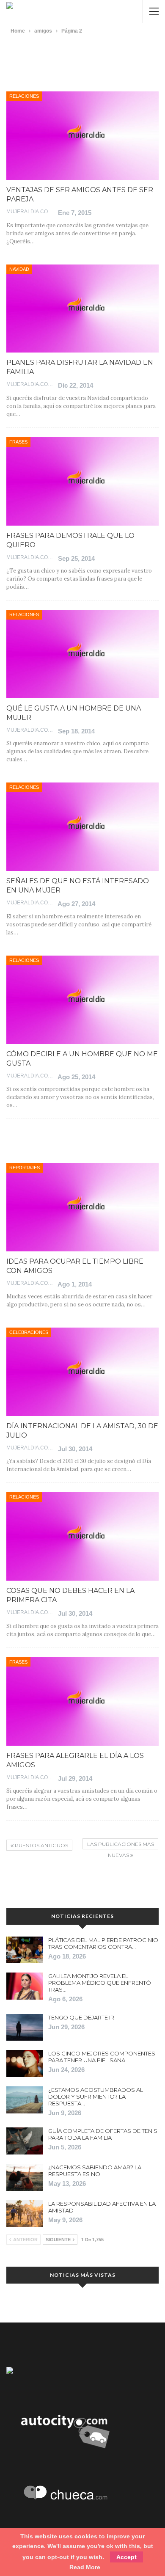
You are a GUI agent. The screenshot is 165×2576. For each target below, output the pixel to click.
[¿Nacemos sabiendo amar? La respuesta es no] (25, 2177)
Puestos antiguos (41, 1845)
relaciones (24, 96)
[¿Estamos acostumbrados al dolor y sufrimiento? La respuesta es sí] (25, 2100)
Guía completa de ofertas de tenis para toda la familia (103, 2134)
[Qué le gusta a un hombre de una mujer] (82, 654)
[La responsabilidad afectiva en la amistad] (25, 2214)
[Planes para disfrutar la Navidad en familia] (82, 309)
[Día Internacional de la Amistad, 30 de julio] (82, 1372)
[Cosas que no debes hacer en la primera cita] (82, 1536)
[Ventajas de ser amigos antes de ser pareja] (82, 136)
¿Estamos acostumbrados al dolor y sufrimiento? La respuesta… (96, 2097)
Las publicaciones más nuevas (121, 1845)
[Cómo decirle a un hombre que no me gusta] (82, 1000)
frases (18, 442)
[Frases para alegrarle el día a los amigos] (82, 1701)
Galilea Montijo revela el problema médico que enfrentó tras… (100, 1983)
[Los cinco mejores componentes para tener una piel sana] (25, 2064)
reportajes (25, 1168)
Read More (85, 2567)
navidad (19, 269)
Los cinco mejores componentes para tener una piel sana (102, 2057)
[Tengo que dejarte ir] (25, 2028)
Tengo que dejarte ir (81, 2017)
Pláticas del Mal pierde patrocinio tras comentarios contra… (103, 1943)
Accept (126, 2557)
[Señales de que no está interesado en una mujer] (82, 827)
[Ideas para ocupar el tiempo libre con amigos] (82, 1207)
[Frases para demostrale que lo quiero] (82, 481)
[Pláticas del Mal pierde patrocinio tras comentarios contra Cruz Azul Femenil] (25, 1950)
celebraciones (29, 1332)
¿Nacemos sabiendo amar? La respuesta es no (95, 2171)
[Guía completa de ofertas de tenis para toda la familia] (25, 2141)
